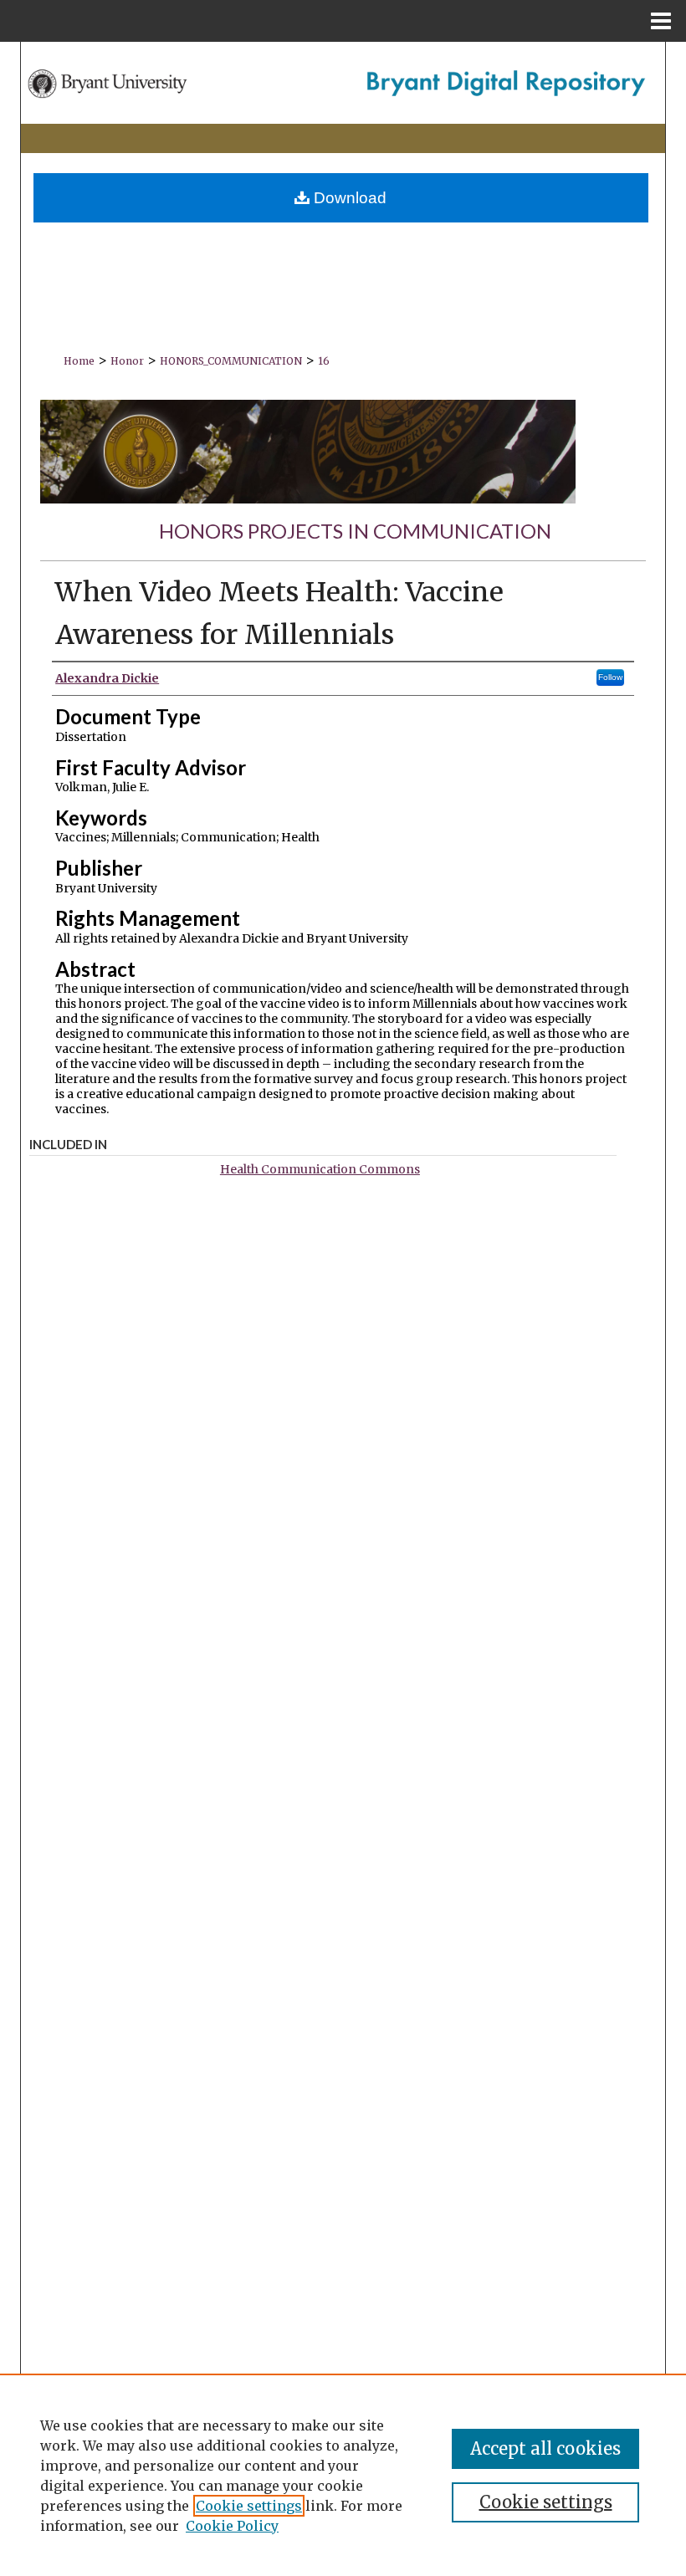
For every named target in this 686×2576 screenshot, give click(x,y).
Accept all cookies (545, 2448)
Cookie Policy (232, 2526)
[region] (343, 2475)
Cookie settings (249, 2506)
